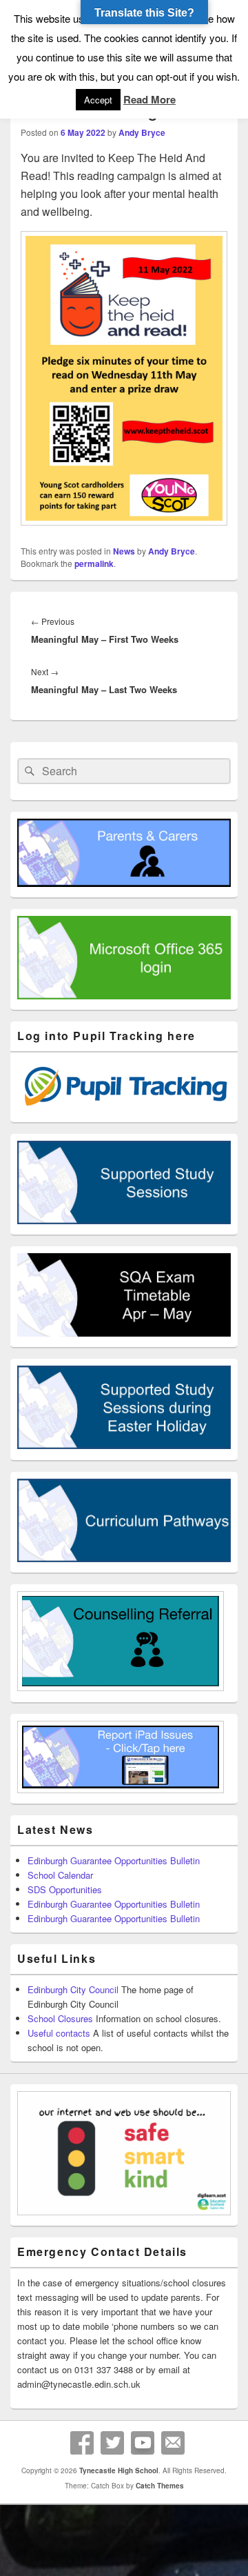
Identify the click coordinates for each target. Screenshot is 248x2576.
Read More (149, 99)
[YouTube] (143, 2443)
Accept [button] (98, 100)
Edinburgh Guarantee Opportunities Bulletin (114, 1860)
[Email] (173, 2443)
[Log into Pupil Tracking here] (124, 1108)
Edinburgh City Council (73, 1989)
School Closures (60, 2018)
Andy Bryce (142, 132)
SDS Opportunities (65, 1889)
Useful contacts (59, 2033)
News (124, 551)
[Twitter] (112, 2443)
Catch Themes (160, 2486)
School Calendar (60, 1875)
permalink (94, 563)
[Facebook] (82, 2443)
